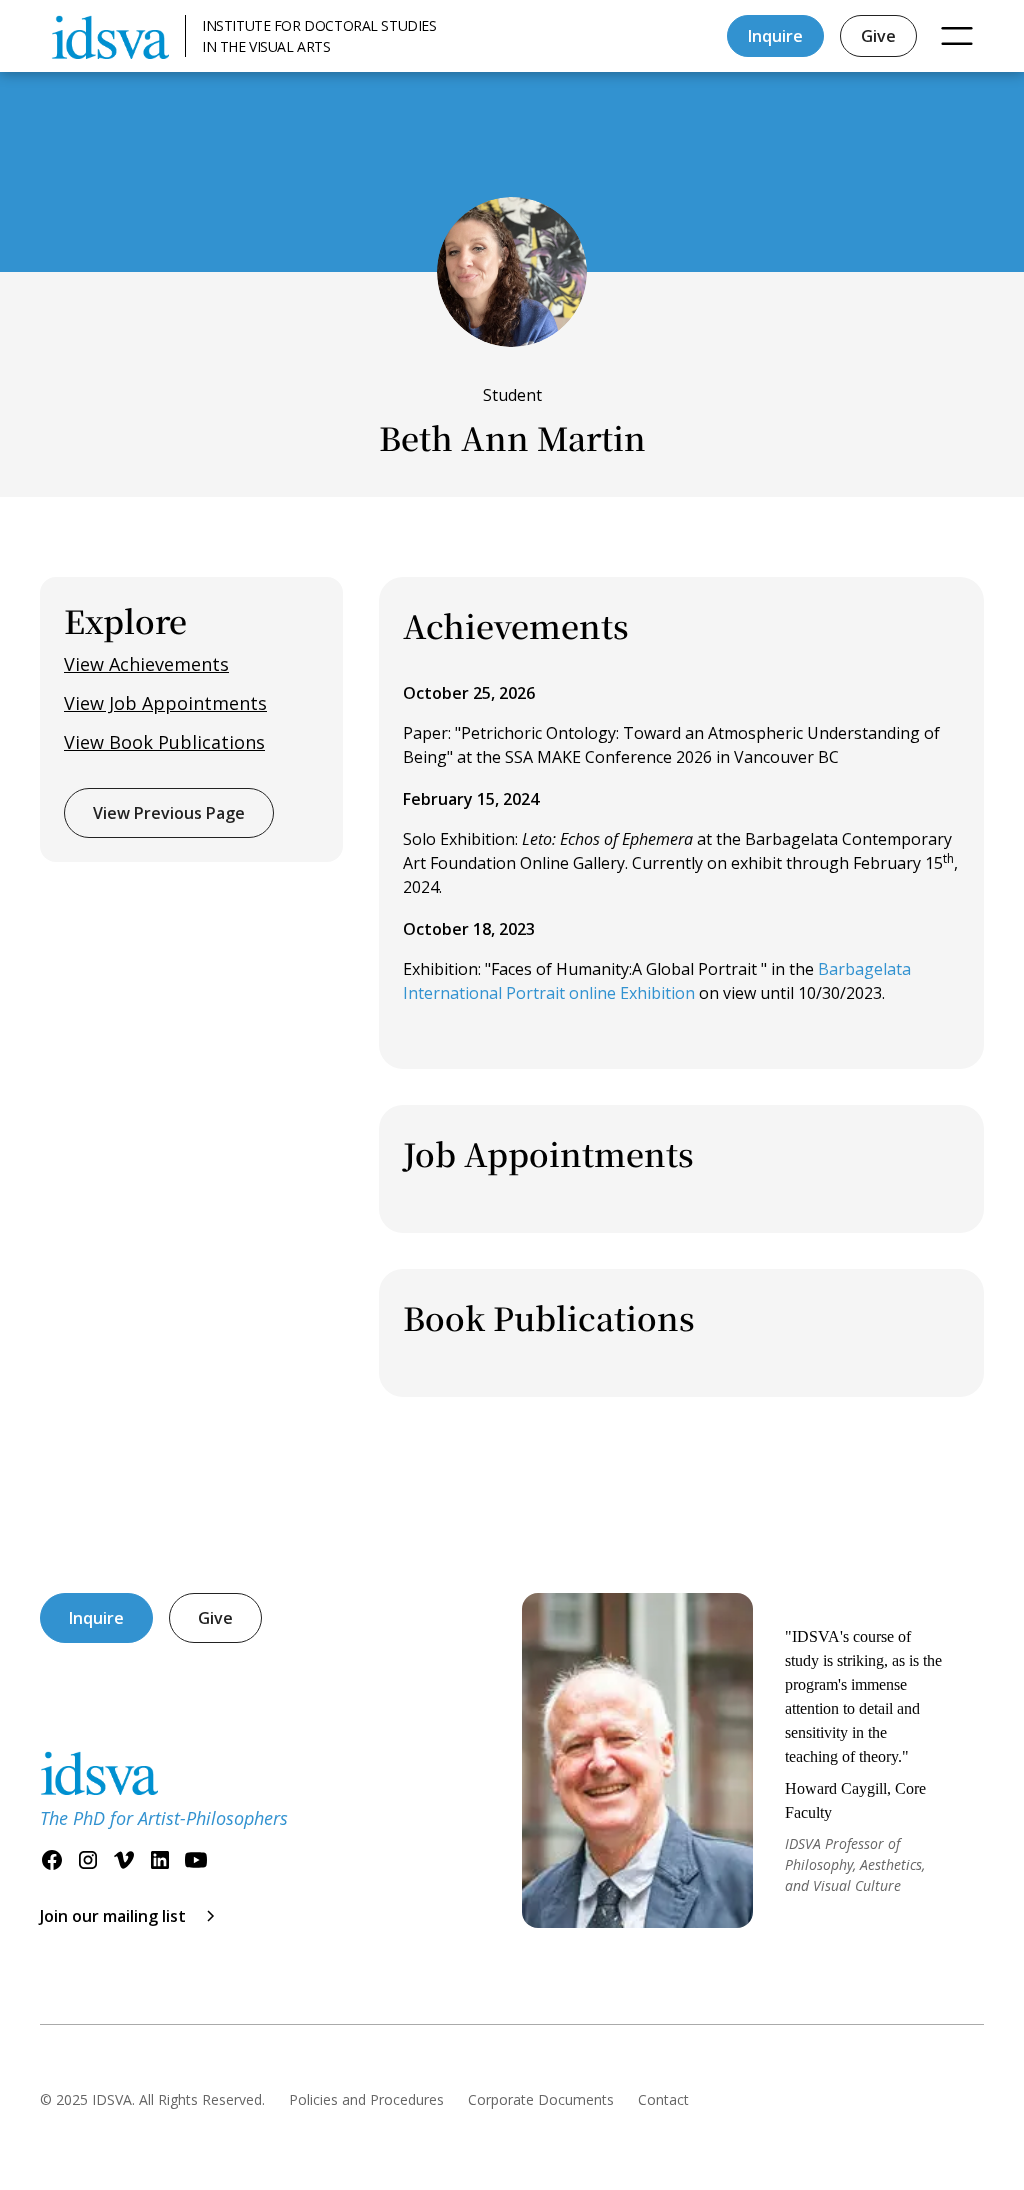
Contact (663, 2099)
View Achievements (146, 664)
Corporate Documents (541, 2099)
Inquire (775, 36)
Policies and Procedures (366, 2099)
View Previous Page (169, 813)
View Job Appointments (165, 703)
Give (878, 36)
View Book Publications (164, 742)
